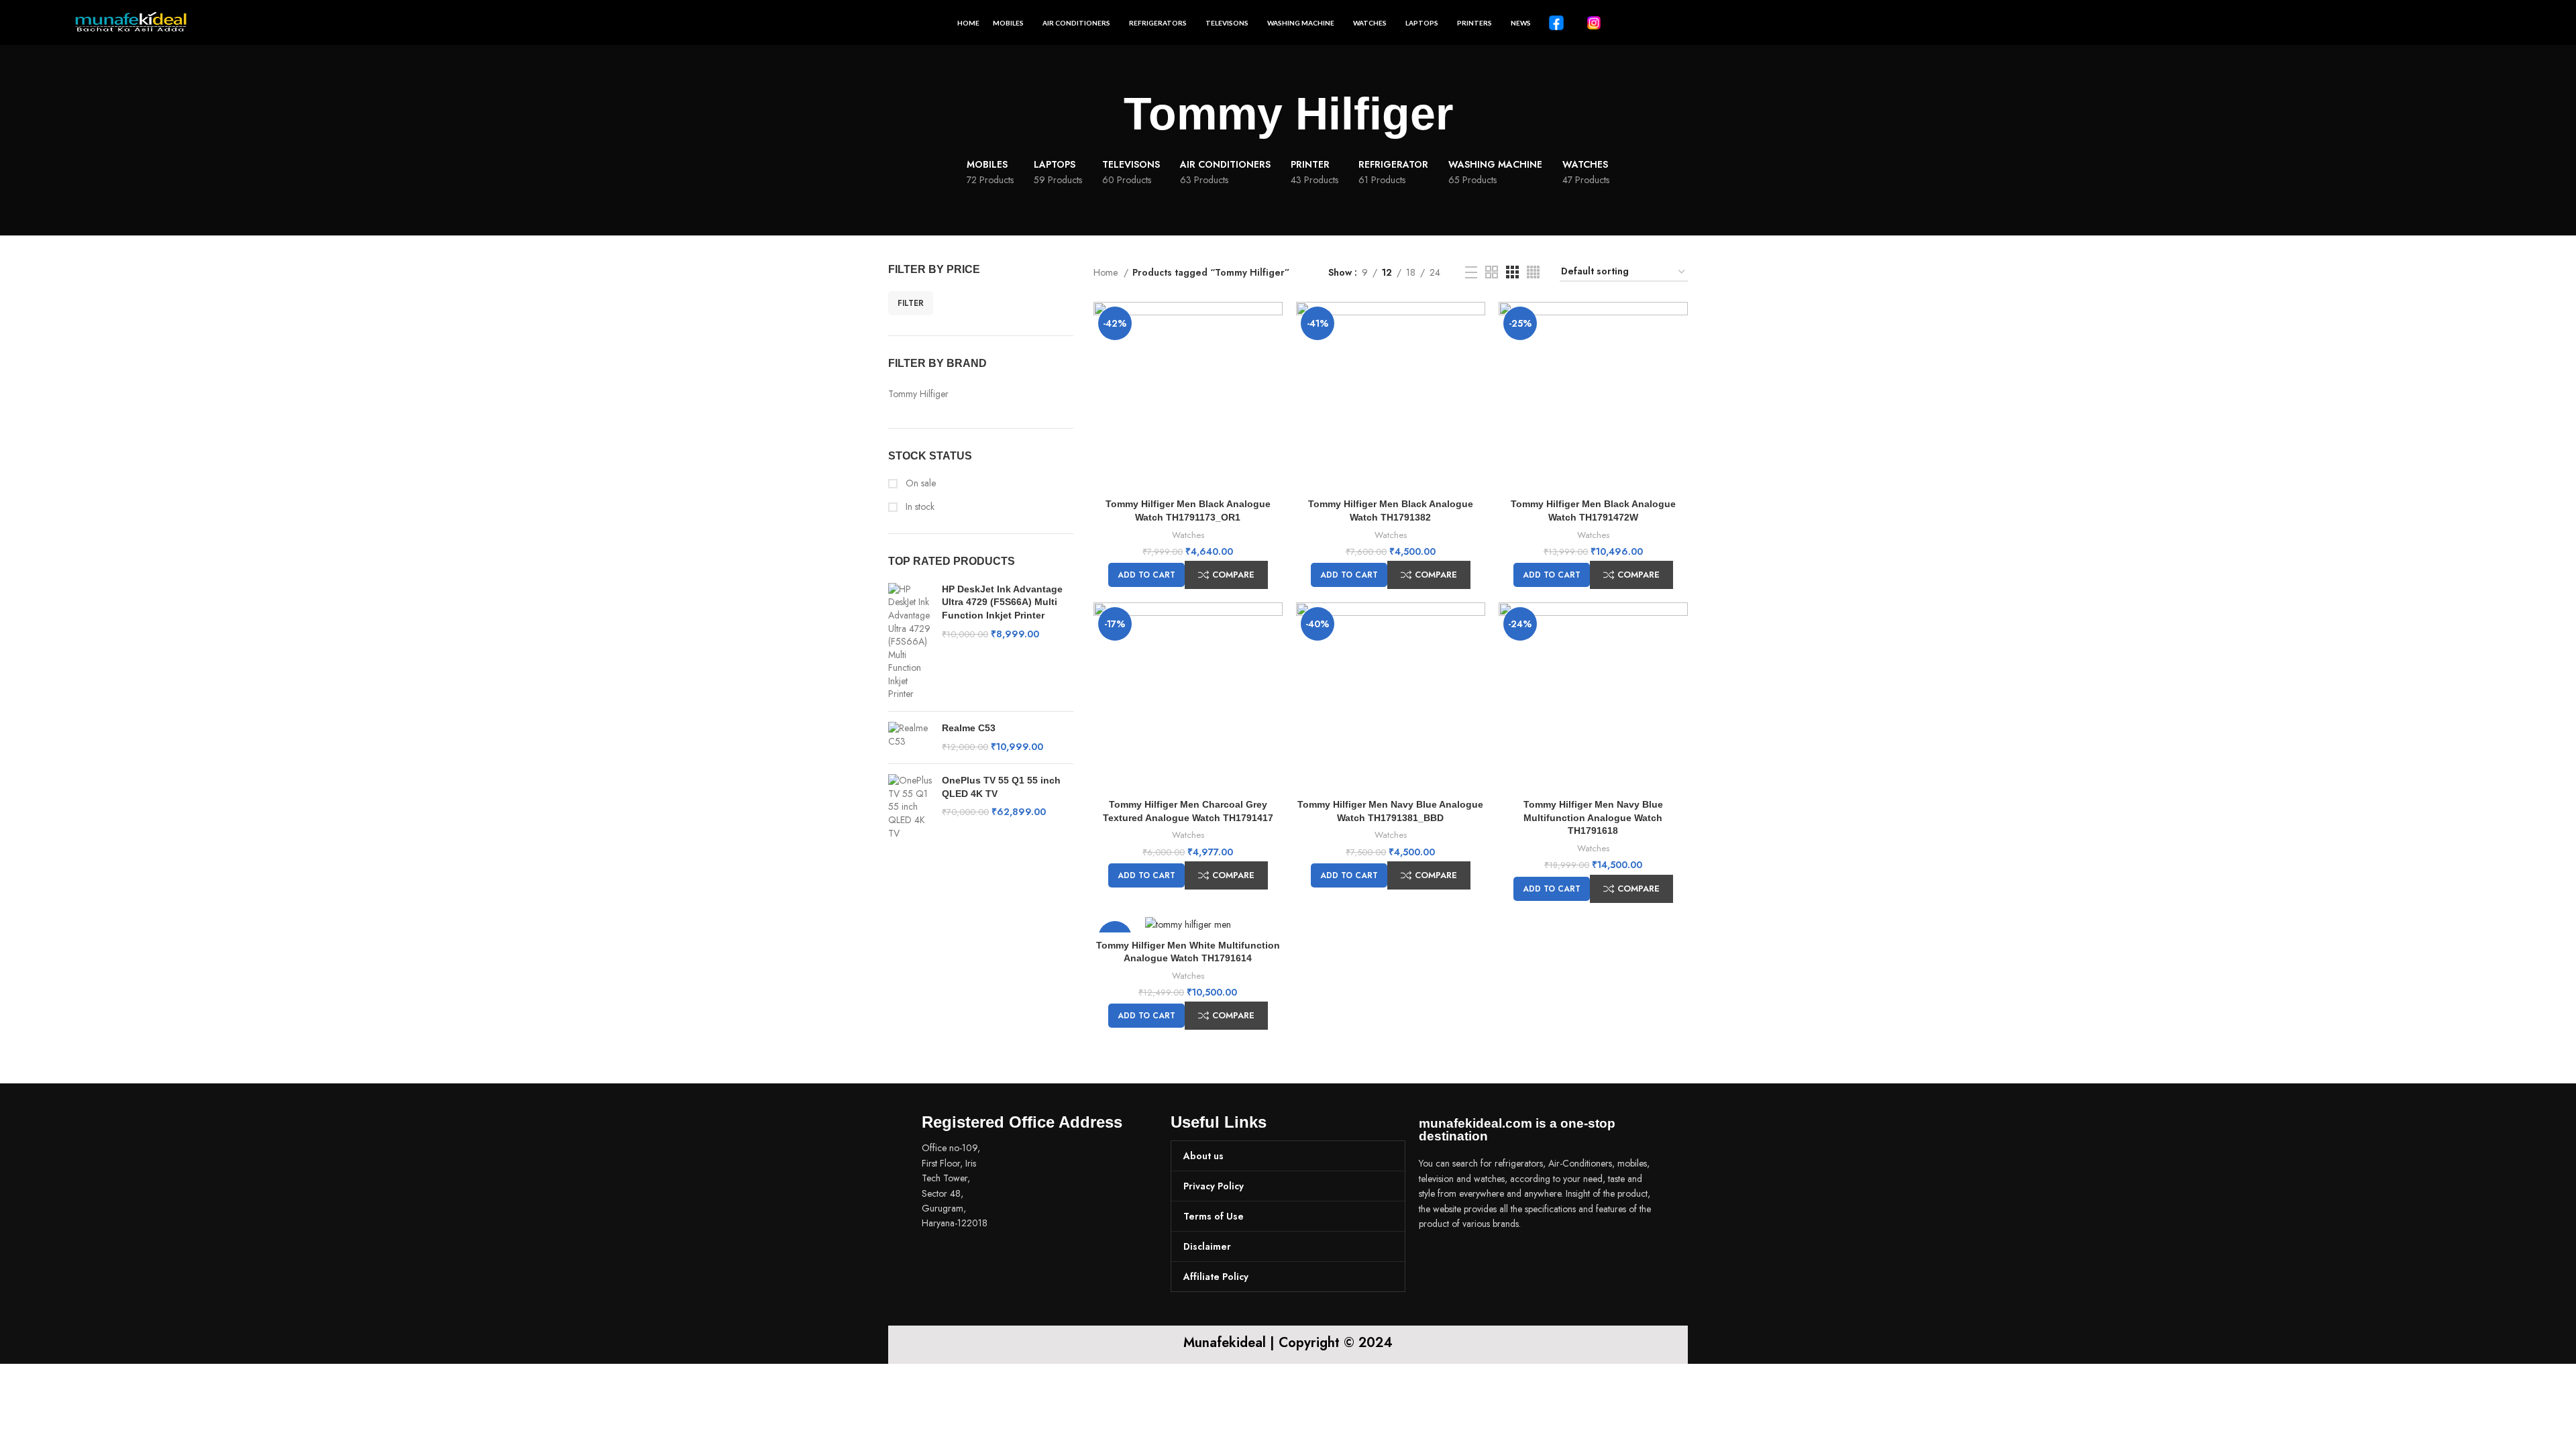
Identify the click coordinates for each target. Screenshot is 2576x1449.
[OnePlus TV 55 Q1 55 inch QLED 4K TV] (910, 807)
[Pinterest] (1509, 1261)
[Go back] (1107, 114)
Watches (1188, 535)
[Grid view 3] (1512, 272)
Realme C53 (969, 728)
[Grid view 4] (1533, 272)
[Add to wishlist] (1273, 354)
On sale (919, 483)
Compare (1233, 575)
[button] (1146, 575)
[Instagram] (1472, 1261)
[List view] (1471, 272)
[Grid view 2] (1492, 272)
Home (1107, 272)
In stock (919, 507)
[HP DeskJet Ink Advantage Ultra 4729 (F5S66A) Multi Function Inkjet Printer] (910, 642)
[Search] (2497, 23)
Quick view (1273, 324)
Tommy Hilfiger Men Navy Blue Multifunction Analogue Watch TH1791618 (1593, 817)
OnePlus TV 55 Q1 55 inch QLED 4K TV (1001, 787)
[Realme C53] (910, 738)
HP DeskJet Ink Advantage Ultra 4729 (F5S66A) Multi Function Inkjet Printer (1002, 602)
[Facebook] (1436, 1261)
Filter (911, 303)
